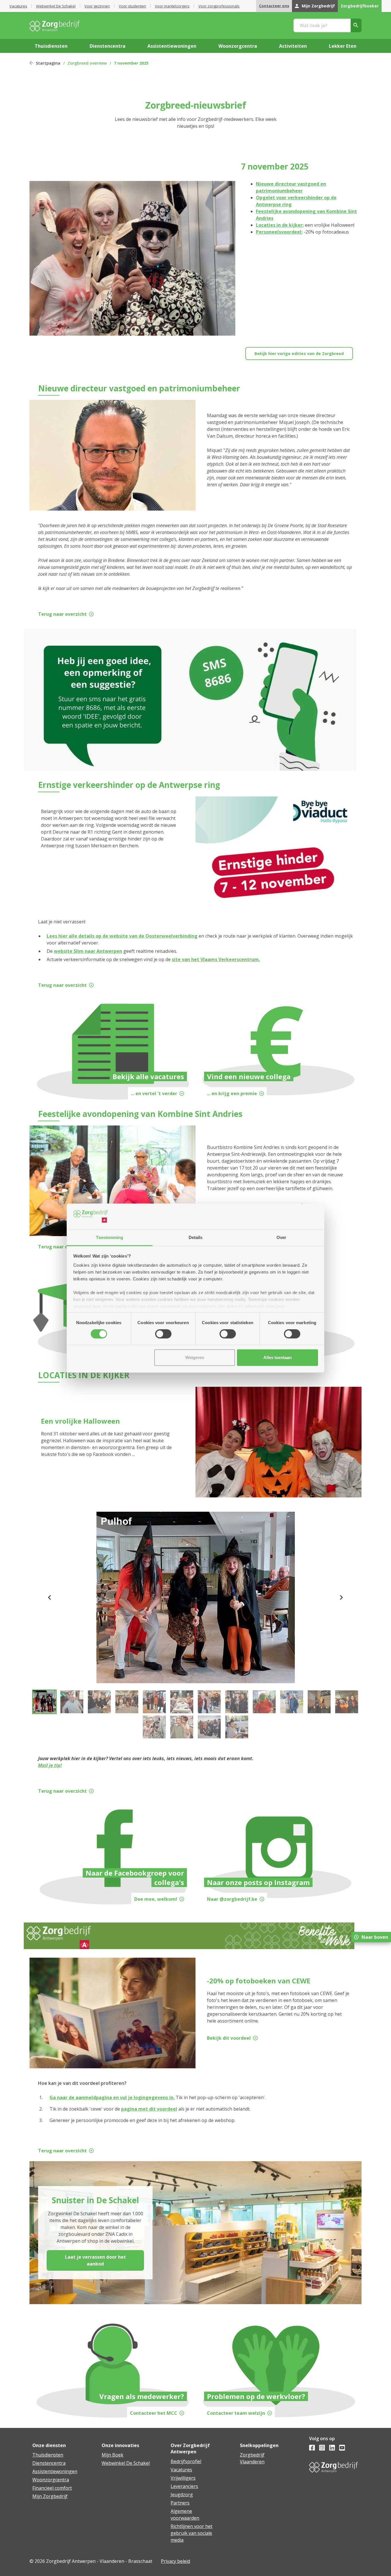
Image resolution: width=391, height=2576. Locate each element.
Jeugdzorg (182, 2495)
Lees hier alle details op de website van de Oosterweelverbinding (122, 936)
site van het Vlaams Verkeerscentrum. (216, 959)
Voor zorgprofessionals (219, 6)
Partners (180, 2503)
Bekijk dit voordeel (229, 2038)
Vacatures (18, 6)
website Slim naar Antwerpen (88, 951)
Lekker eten (343, 46)
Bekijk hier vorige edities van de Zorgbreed (299, 353)
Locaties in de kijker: (280, 225)
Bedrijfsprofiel (186, 2461)
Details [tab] (196, 1237)
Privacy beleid (175, 2561)
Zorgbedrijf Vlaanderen (252, 2458)
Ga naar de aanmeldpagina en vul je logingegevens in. (112, 2097)
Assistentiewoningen (55, 2471)
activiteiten (293, 46)
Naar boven (375, 1937)
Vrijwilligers (183, 2478)
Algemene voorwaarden (185, 2515)
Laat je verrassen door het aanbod (95, 2260)
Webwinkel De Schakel (56, 6)
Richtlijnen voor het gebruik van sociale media (191, 2533)
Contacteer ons (274, 6)
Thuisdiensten (48, 2455)
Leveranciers (184, 2486)
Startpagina (48, 63)
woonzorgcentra (238, 46)
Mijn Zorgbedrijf (318, 6)
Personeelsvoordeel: (279, 232)
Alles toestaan (278, 1357)
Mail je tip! (50, 1765)
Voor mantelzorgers (172, 6)
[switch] (163, 1334)
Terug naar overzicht (62, 614)
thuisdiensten (51, 46)
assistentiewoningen (172, 46)
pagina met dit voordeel (149, 2109)
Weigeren (195, 1357)
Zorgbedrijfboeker (360, 6)
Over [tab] (281, 1237)
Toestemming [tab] (109, 1237)
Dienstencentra (49, 2463)
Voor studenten (132, 6)
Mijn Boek (112, 2455)
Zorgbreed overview (87, 63)
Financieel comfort (52, 2488)
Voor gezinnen (97, 6)
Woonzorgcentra (51, 2480)
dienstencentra (107, 46)
